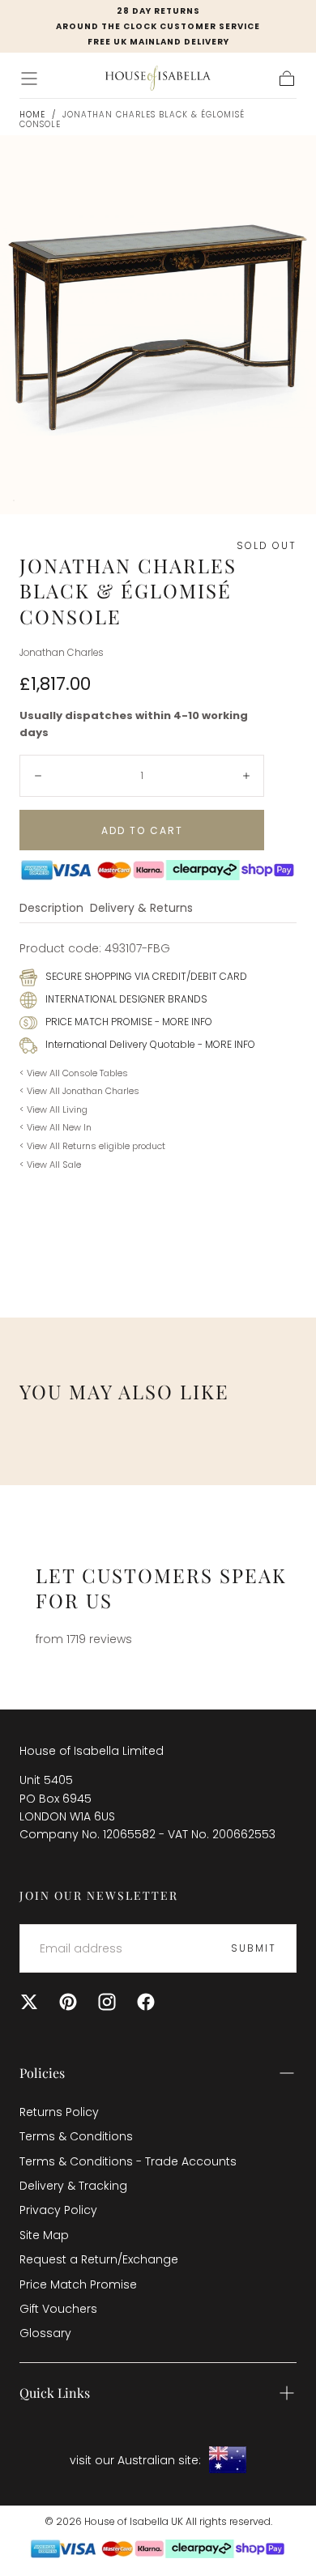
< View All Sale (50, 1165)
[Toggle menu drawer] (29, 79)
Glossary (45, 2333)
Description (51, 909)
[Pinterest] (68, 2002)
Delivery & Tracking (73, 2186)
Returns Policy (59, 2112)
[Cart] (287, 79)
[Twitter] (29, 2002)
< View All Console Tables (74, 1073)
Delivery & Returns (141, 909)
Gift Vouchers (58, 2309)
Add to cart (142, 830)
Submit (254, 1948)
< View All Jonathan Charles (79, 1091)
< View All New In (56, 1127)
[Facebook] (146, 2002)
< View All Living (53, 1109)
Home (32, 115)
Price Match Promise (78, 2284)
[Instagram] (107, 2002)
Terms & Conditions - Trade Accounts (128, 2161)
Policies (42, 2073)
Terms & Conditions (76, 2136)
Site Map (44, 2235)
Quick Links (55, 2393)
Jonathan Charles (62, 653)
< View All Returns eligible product (92, 1146)
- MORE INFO (182, 1022)
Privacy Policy (58, 2210)
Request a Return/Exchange (99, 2259)
